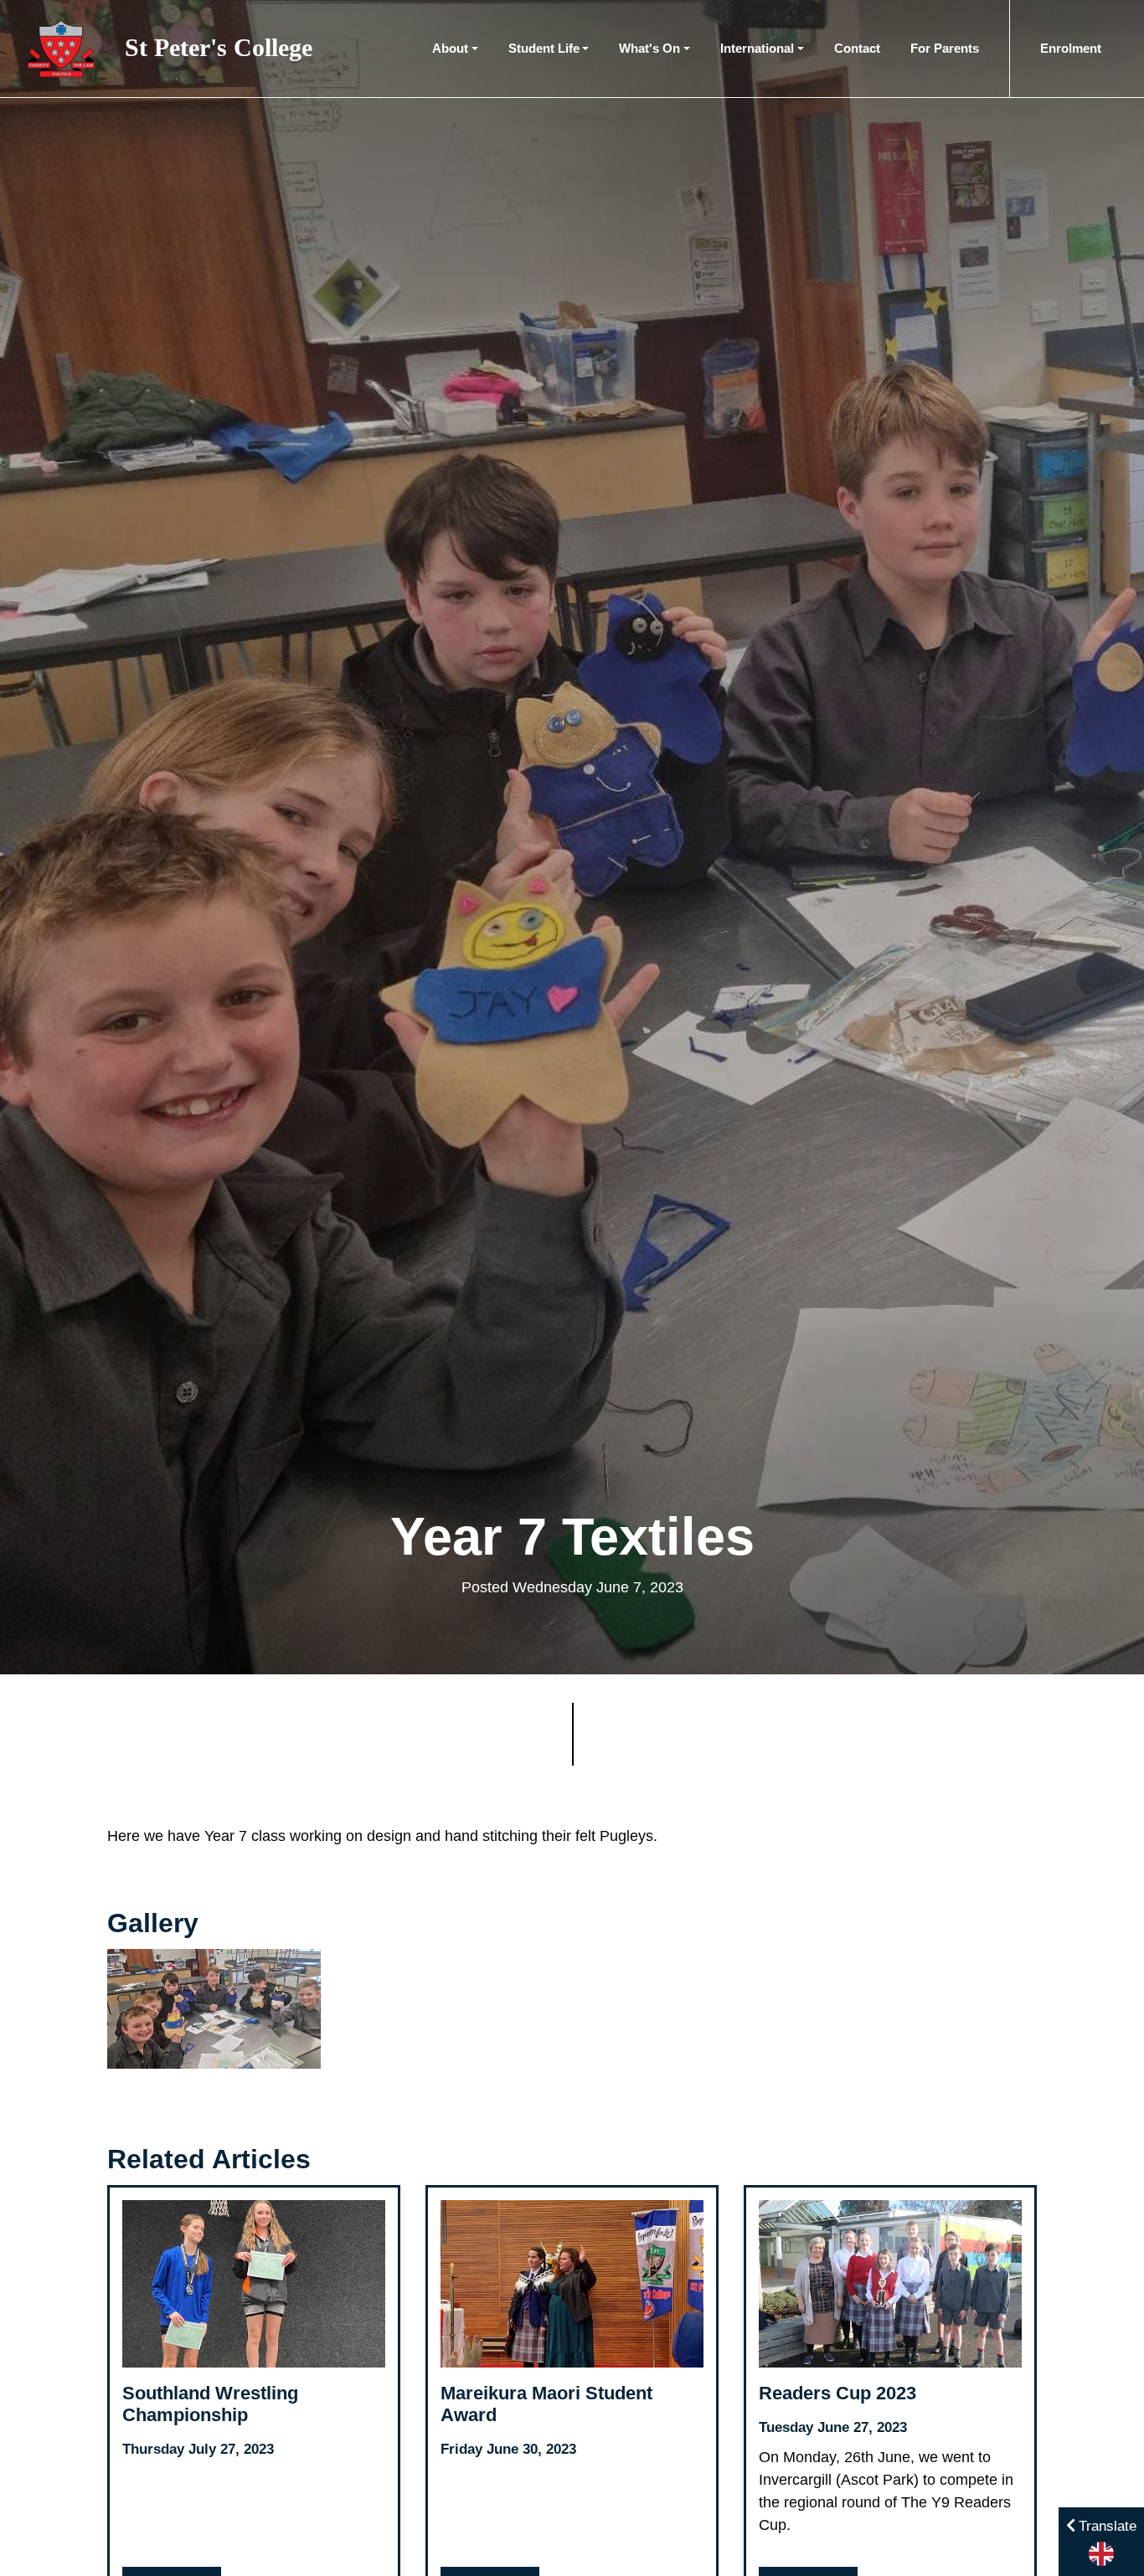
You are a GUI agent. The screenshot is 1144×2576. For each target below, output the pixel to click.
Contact (857, 48)
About (450, 48)
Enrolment (1071, 48)
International (757, 48)
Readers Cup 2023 (837, 2393)
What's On (649, 48)
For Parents (945, 48)
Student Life (544, 48)
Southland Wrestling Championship (210, 2404)
